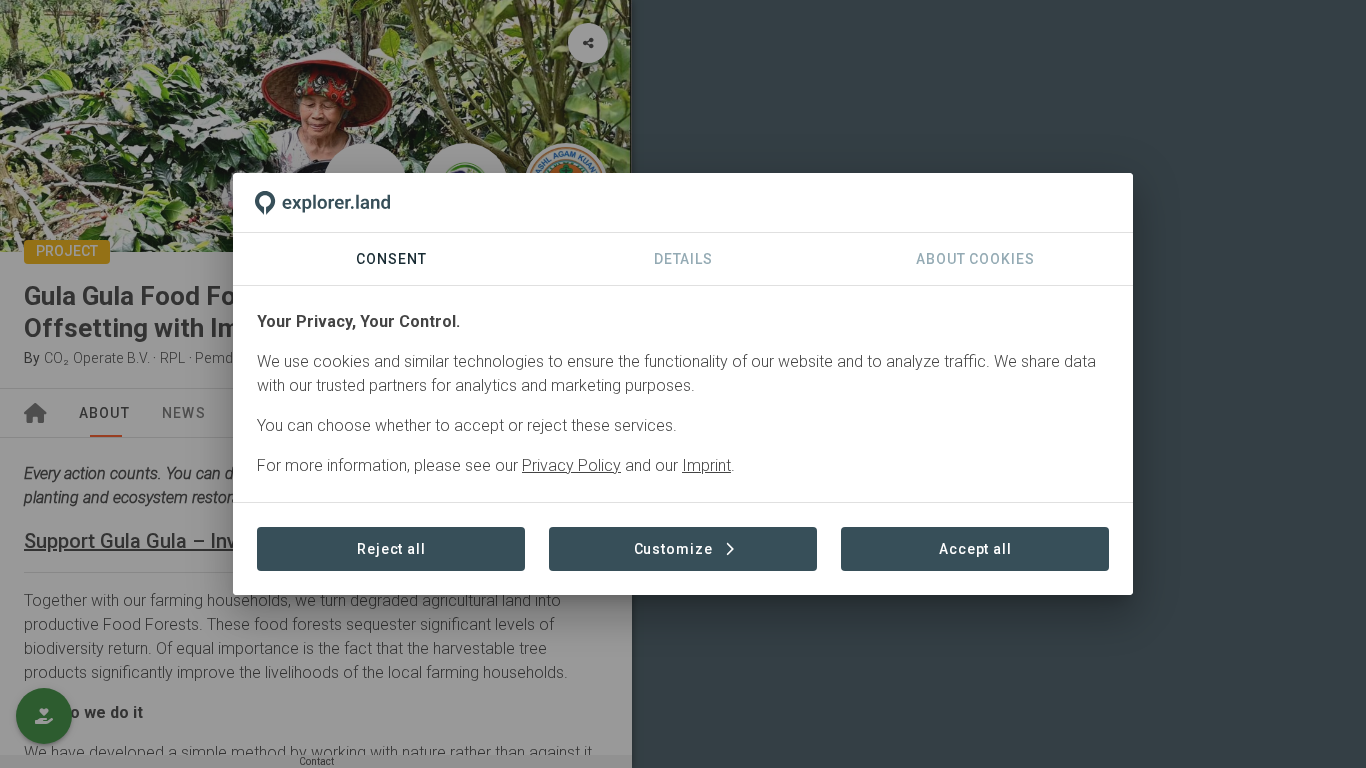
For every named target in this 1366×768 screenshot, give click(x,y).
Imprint (706, 465)
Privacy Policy (571, 465)
